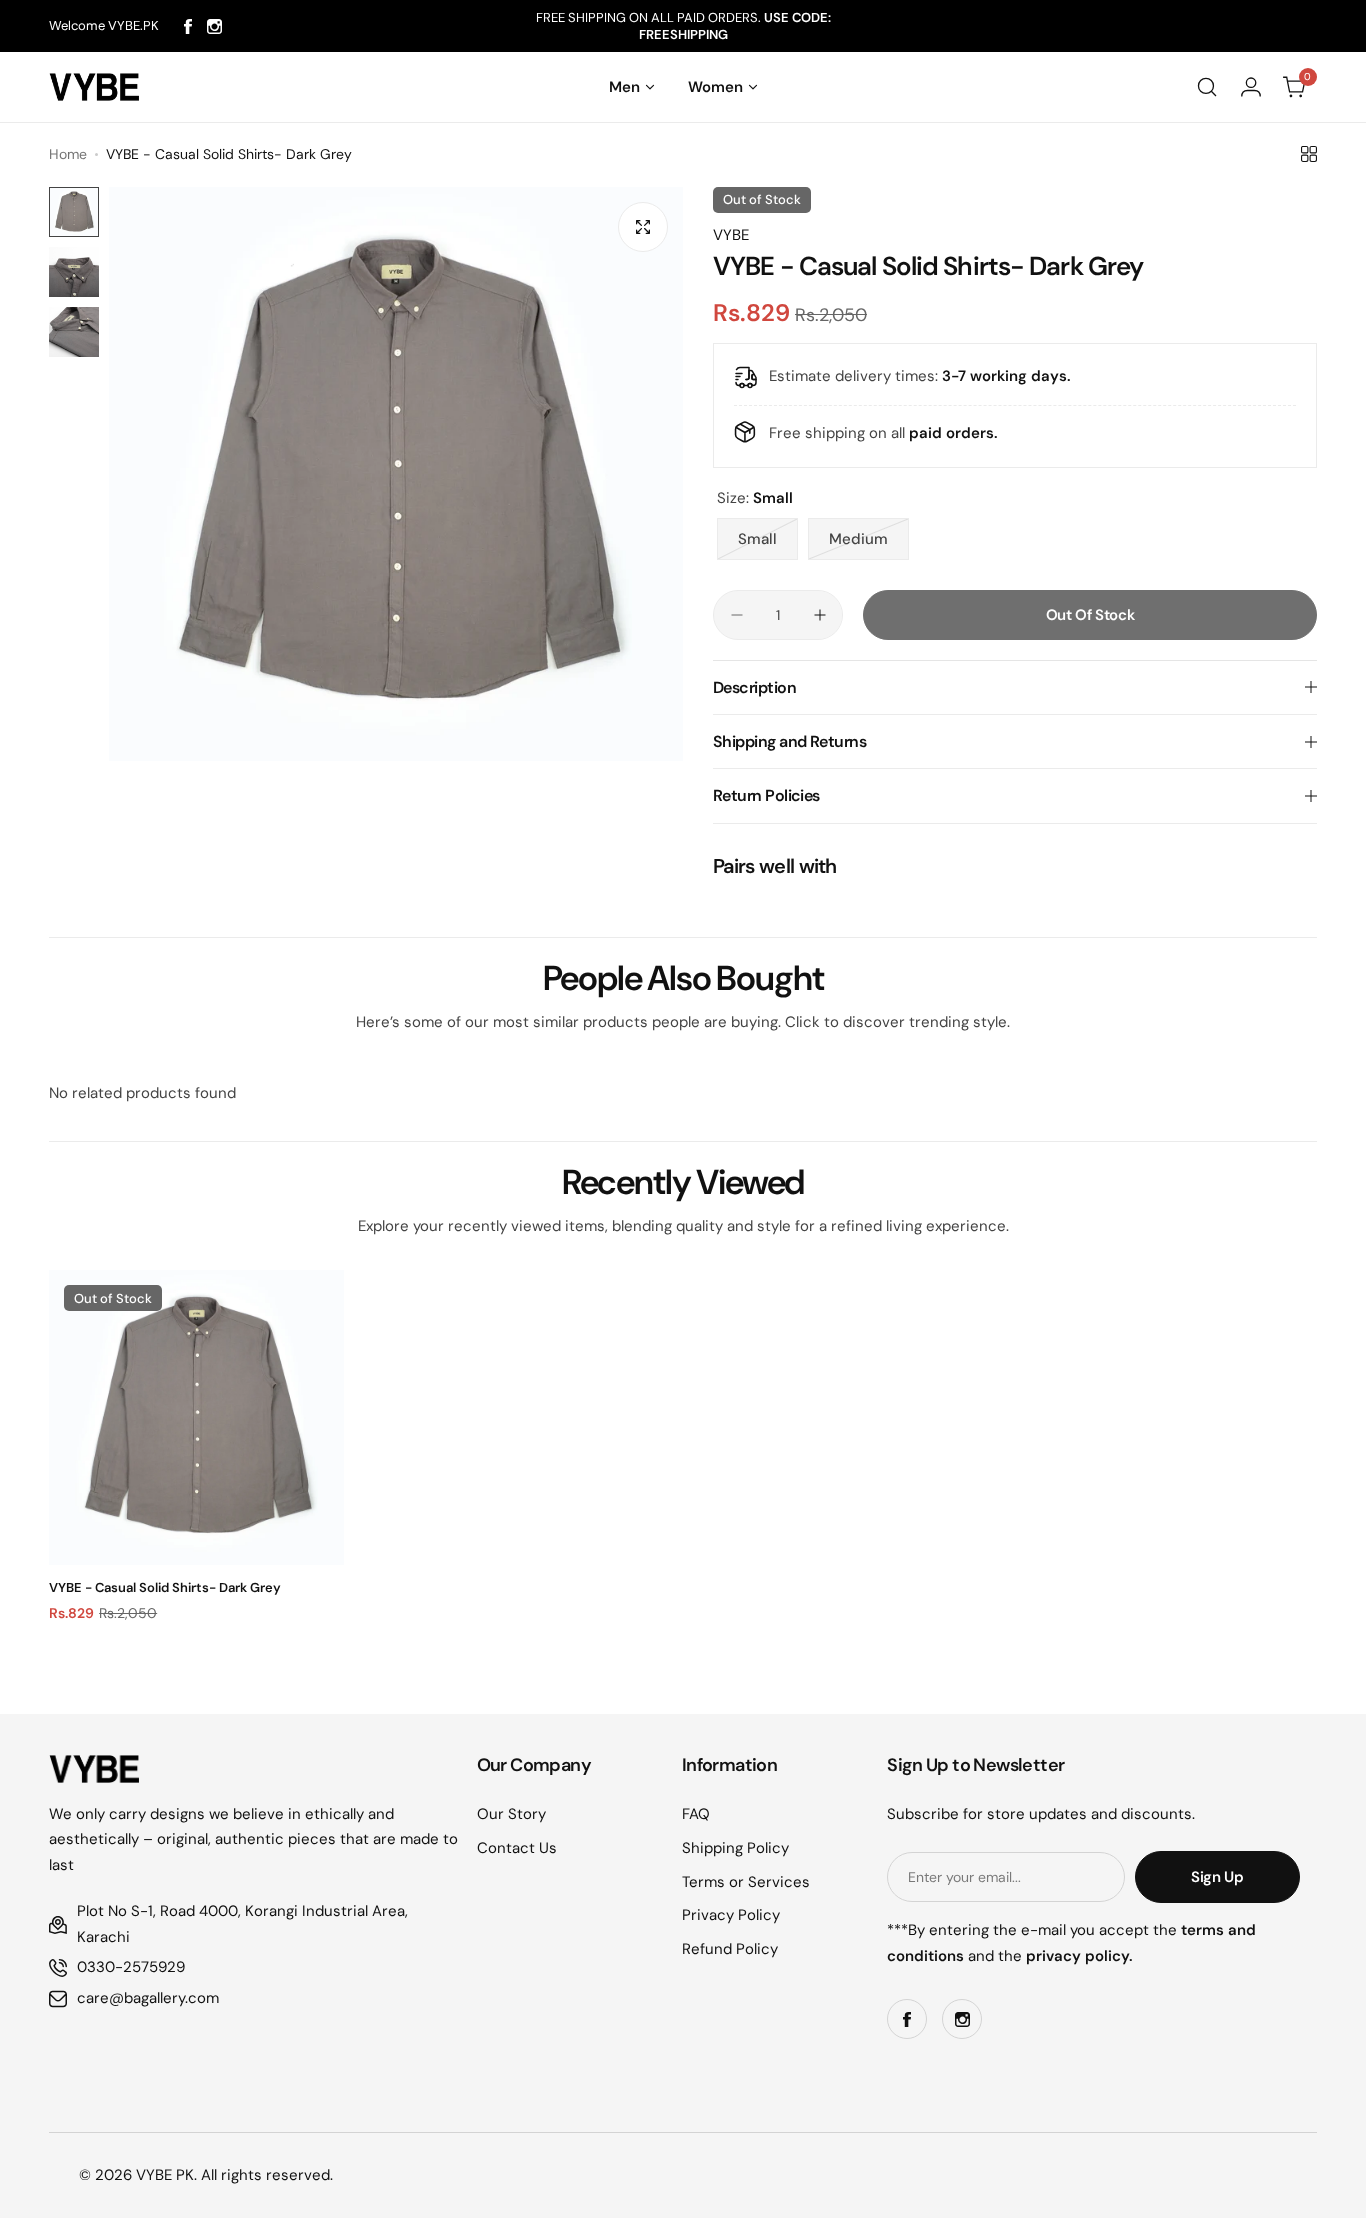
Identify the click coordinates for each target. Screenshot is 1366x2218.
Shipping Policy (735, 1848)
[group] (396, 474)
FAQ (696, 1814)
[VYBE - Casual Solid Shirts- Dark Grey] (196, 1417)
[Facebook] (188, 26)
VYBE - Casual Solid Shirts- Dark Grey (165, 1587)
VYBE (731, 235)
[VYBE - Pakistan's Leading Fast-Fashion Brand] (94, 87)
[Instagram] (214, 26)
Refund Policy (730, 1949)
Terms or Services (746, 1882)
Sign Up (1217, 1877)
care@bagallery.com (148, 1998)
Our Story (511, 1814)
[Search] (1207, 87)
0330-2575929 (131, 1967)
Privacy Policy (731, 1915)
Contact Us (517, 1848)
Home (68, 154)
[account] (1251, 87)
